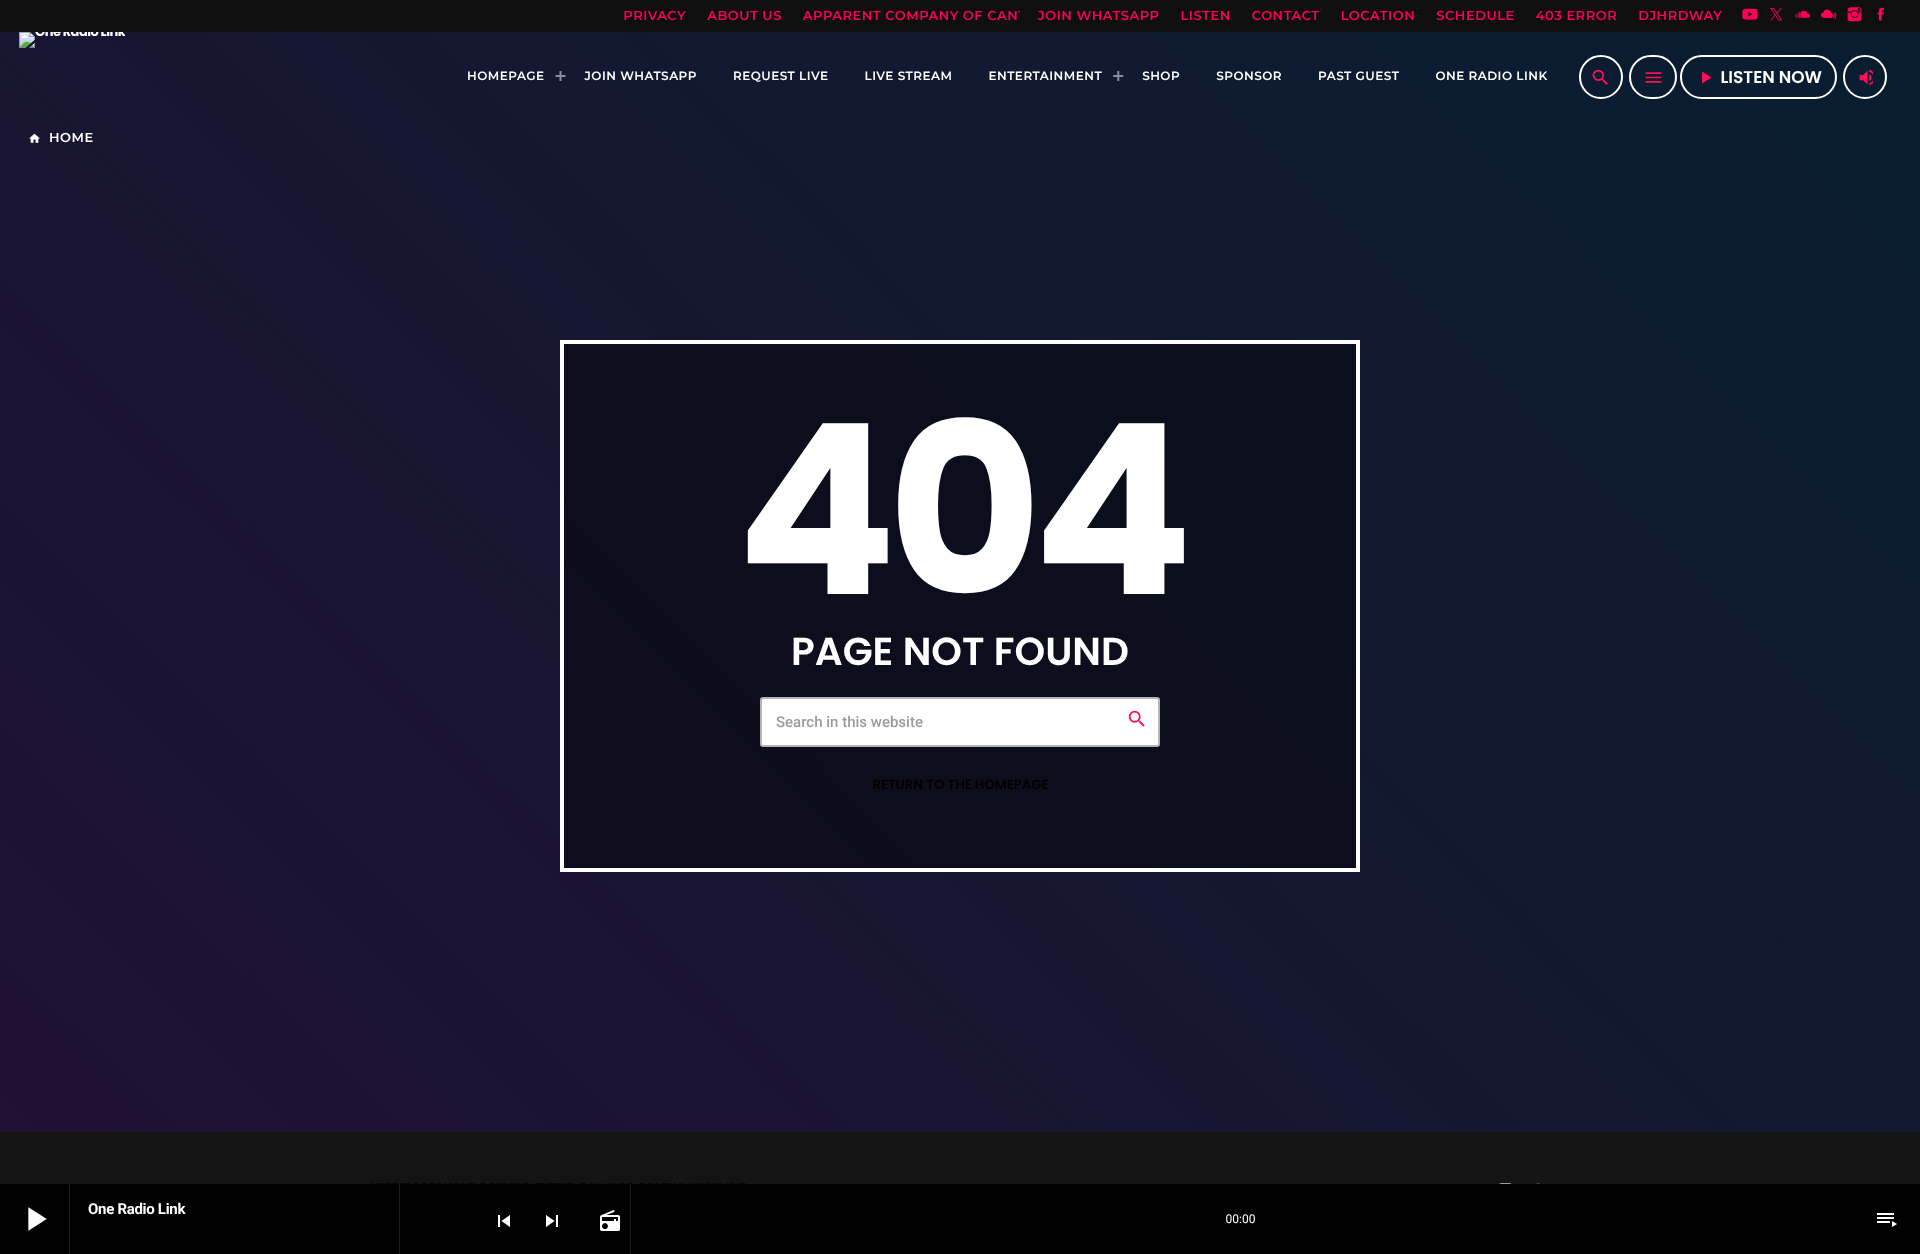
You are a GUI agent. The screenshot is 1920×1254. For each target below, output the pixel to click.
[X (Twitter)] (1776, 16)
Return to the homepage (960, 784)
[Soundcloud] (1803, 16)
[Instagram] (1855, 16)
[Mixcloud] (1829, 16)
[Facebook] (1881, 16)
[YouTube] (1750, 16)
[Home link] (72, 77)
